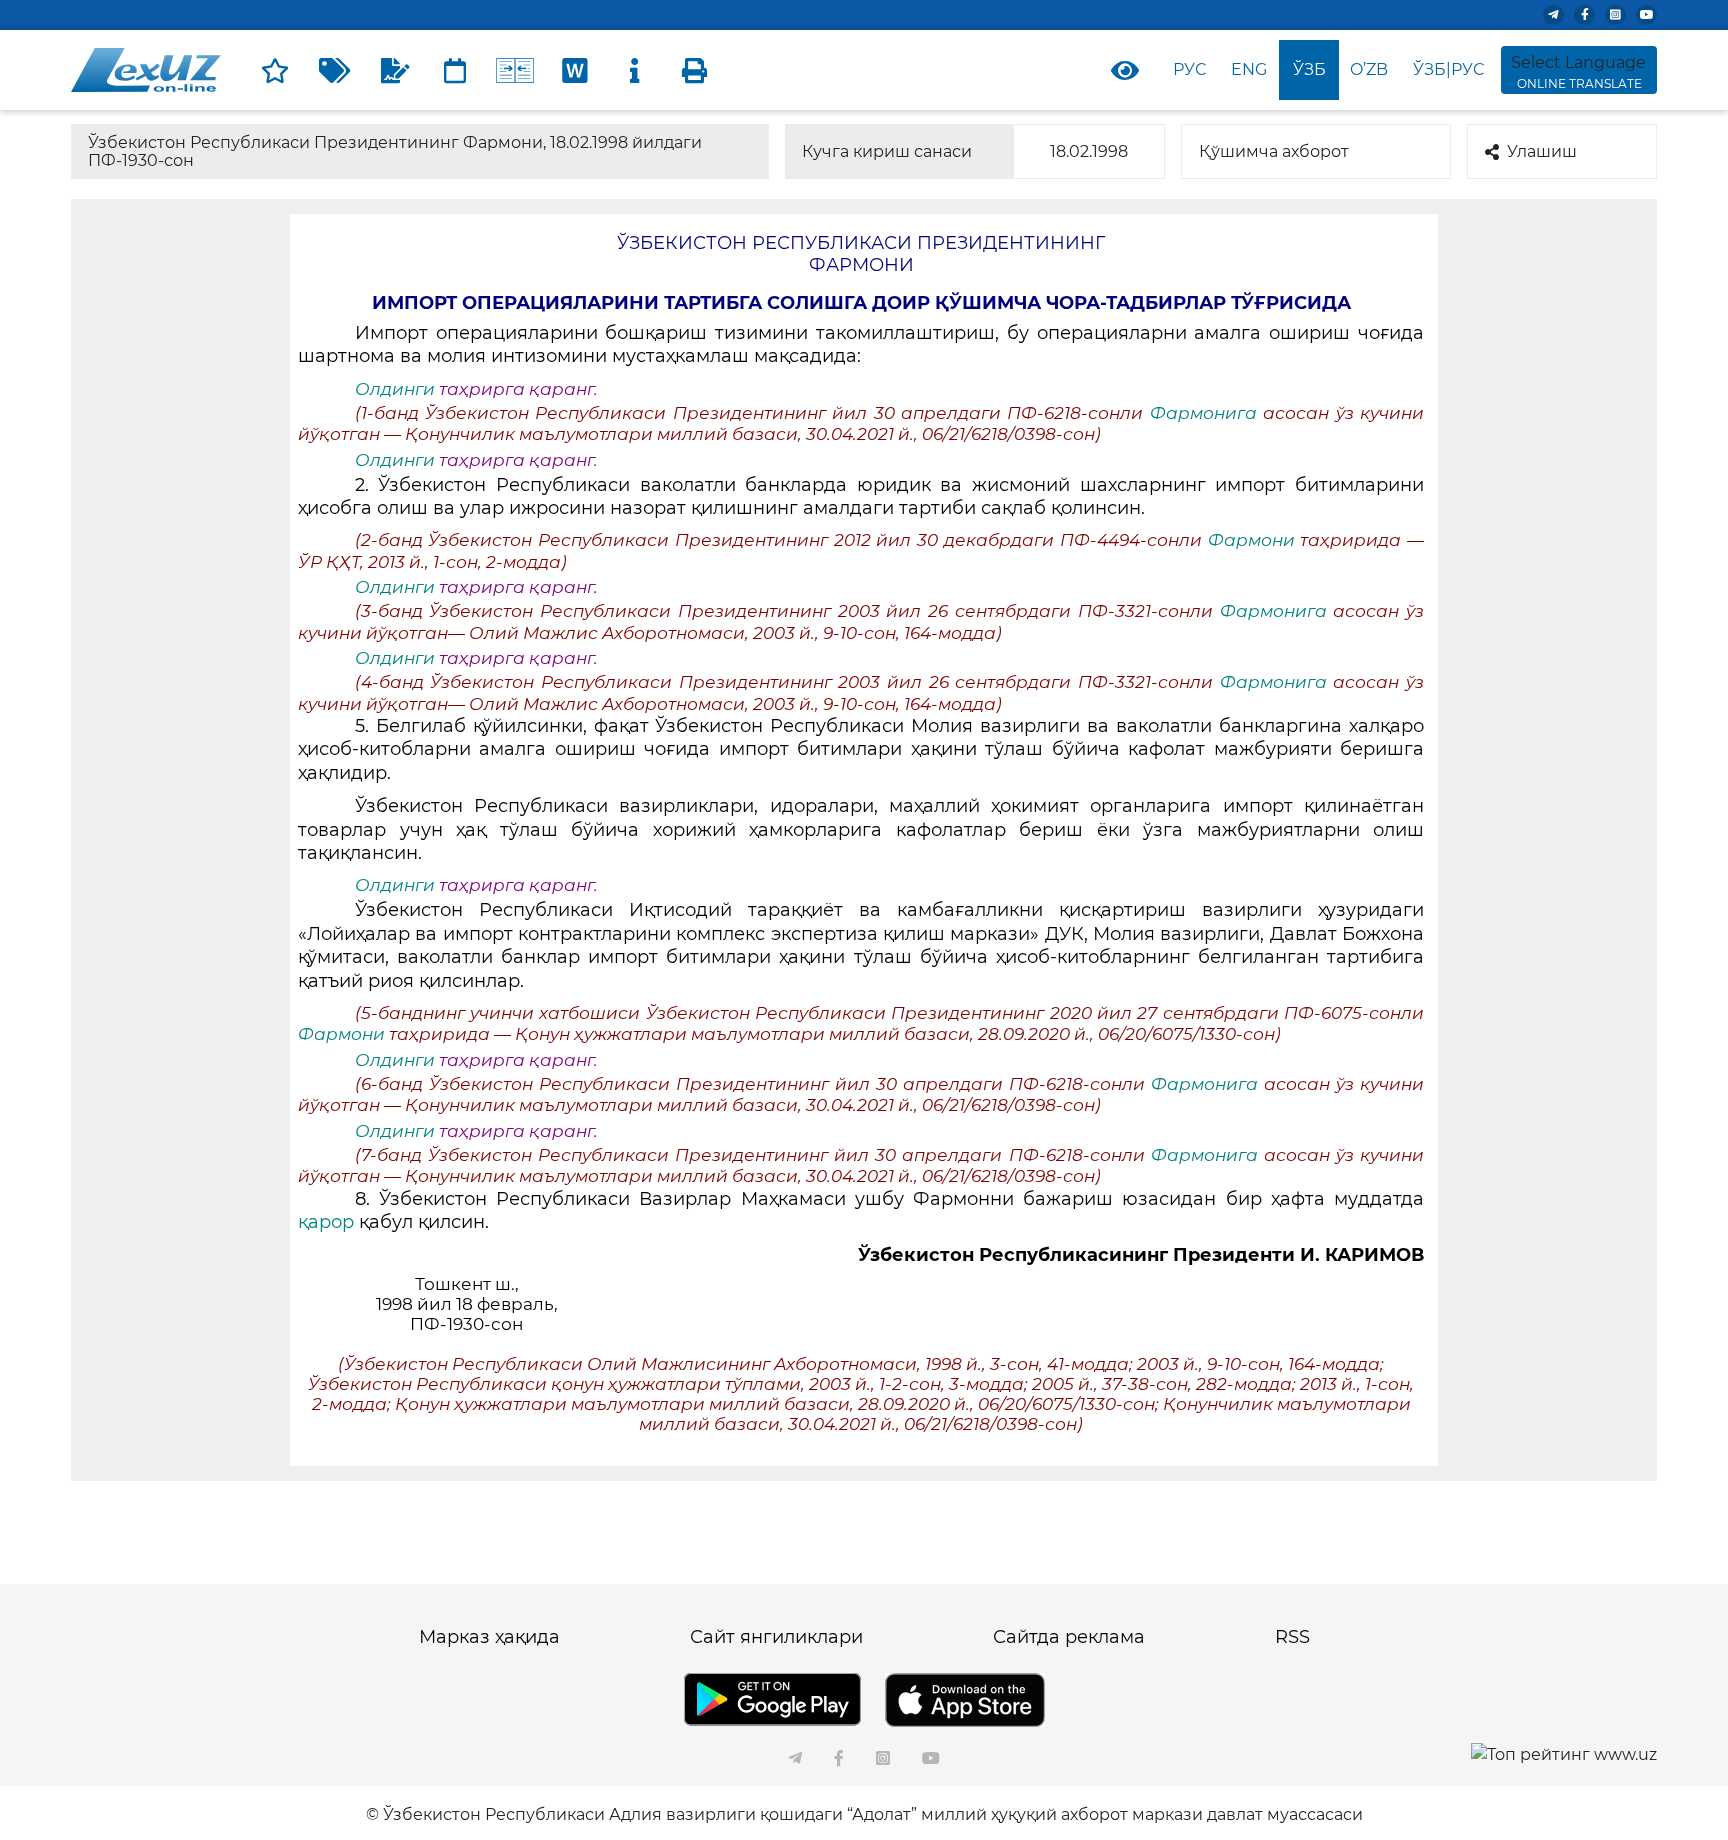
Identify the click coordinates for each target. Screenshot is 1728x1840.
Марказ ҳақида (489, 1637)
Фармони (1251, 540)
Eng (1249, 69)
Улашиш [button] (1542, 151)
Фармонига (1206, 413)
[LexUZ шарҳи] (395, 70)
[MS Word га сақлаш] (575, 70)
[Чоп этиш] (695, 70)
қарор (328, 1222)
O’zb (1369, 69)
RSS (1292, 1637)
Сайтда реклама (1069, 1637)
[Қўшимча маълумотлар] (635, 70)
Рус (1189, 69)
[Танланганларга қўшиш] (275, 70)
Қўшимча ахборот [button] (1274, 151)
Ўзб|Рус (1448, 69)
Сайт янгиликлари (776, 1637)
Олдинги (395, 389)
